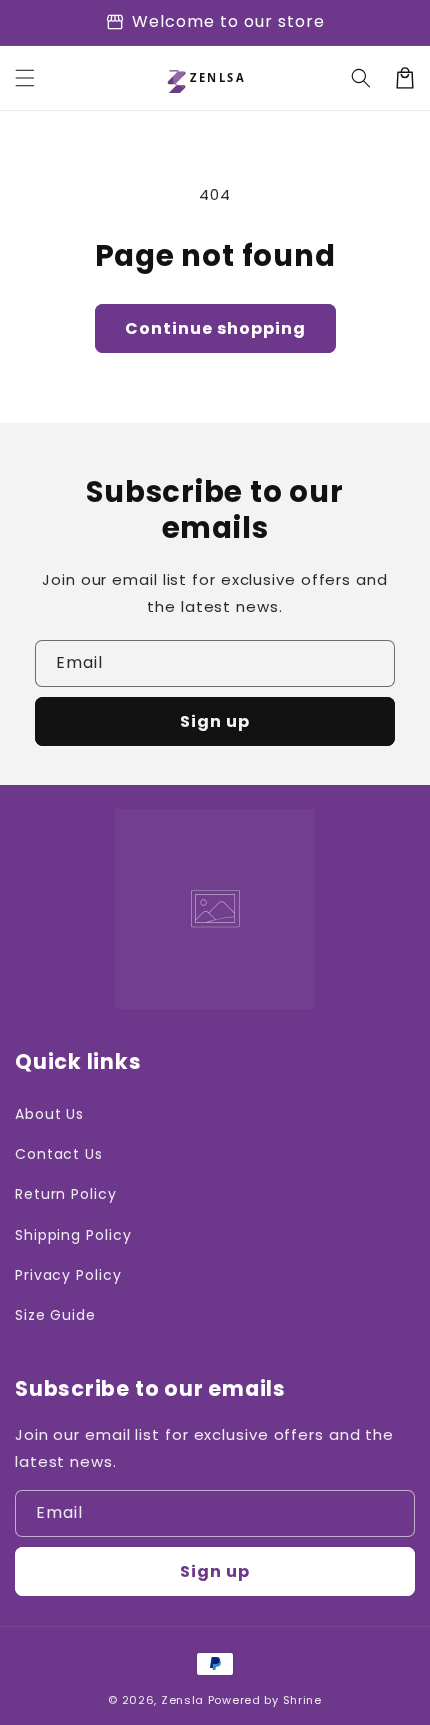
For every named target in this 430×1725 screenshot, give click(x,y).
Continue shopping (215, 328)
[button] (25, 78)
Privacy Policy (68, 1275)
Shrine (302, 1700)
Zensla (182, 1700)
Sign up (215, 721)
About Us (49, 1114)
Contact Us (59, 1154)
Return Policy (66, 1194)
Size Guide (55, 1315)
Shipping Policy (73, 1235)
